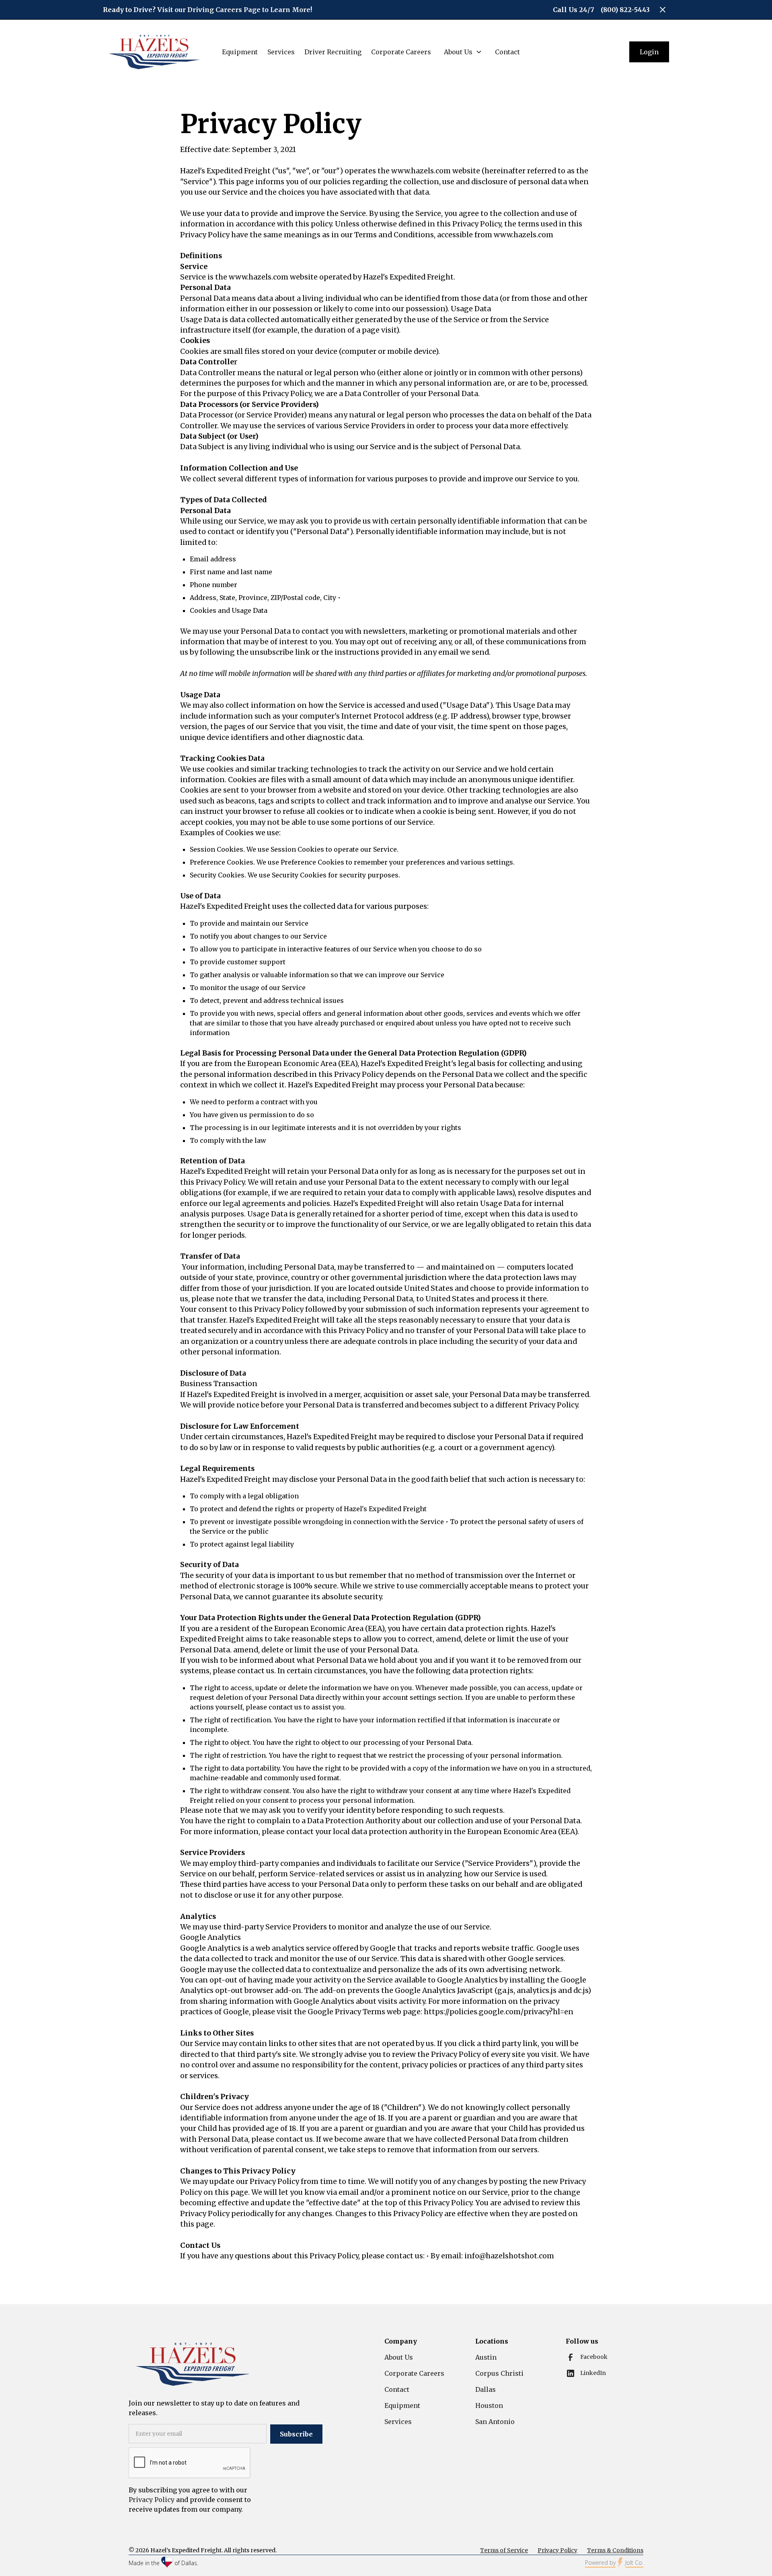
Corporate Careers (401, 52)
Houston (489, 2405)
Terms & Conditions (615, 2550)
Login (649, 52)
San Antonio (495, 2422)
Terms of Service (504, 2550)
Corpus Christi (499, 2373)
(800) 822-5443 (625, 10)
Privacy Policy (557, 2550)
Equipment (240, 52)
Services (281, 52)
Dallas (486, 2389)
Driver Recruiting (333, 52)
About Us (399, 2357)
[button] (461, 52)
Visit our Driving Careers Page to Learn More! (235, 10)
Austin (486, 2357)
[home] (154, 52)
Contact (507, 52)
